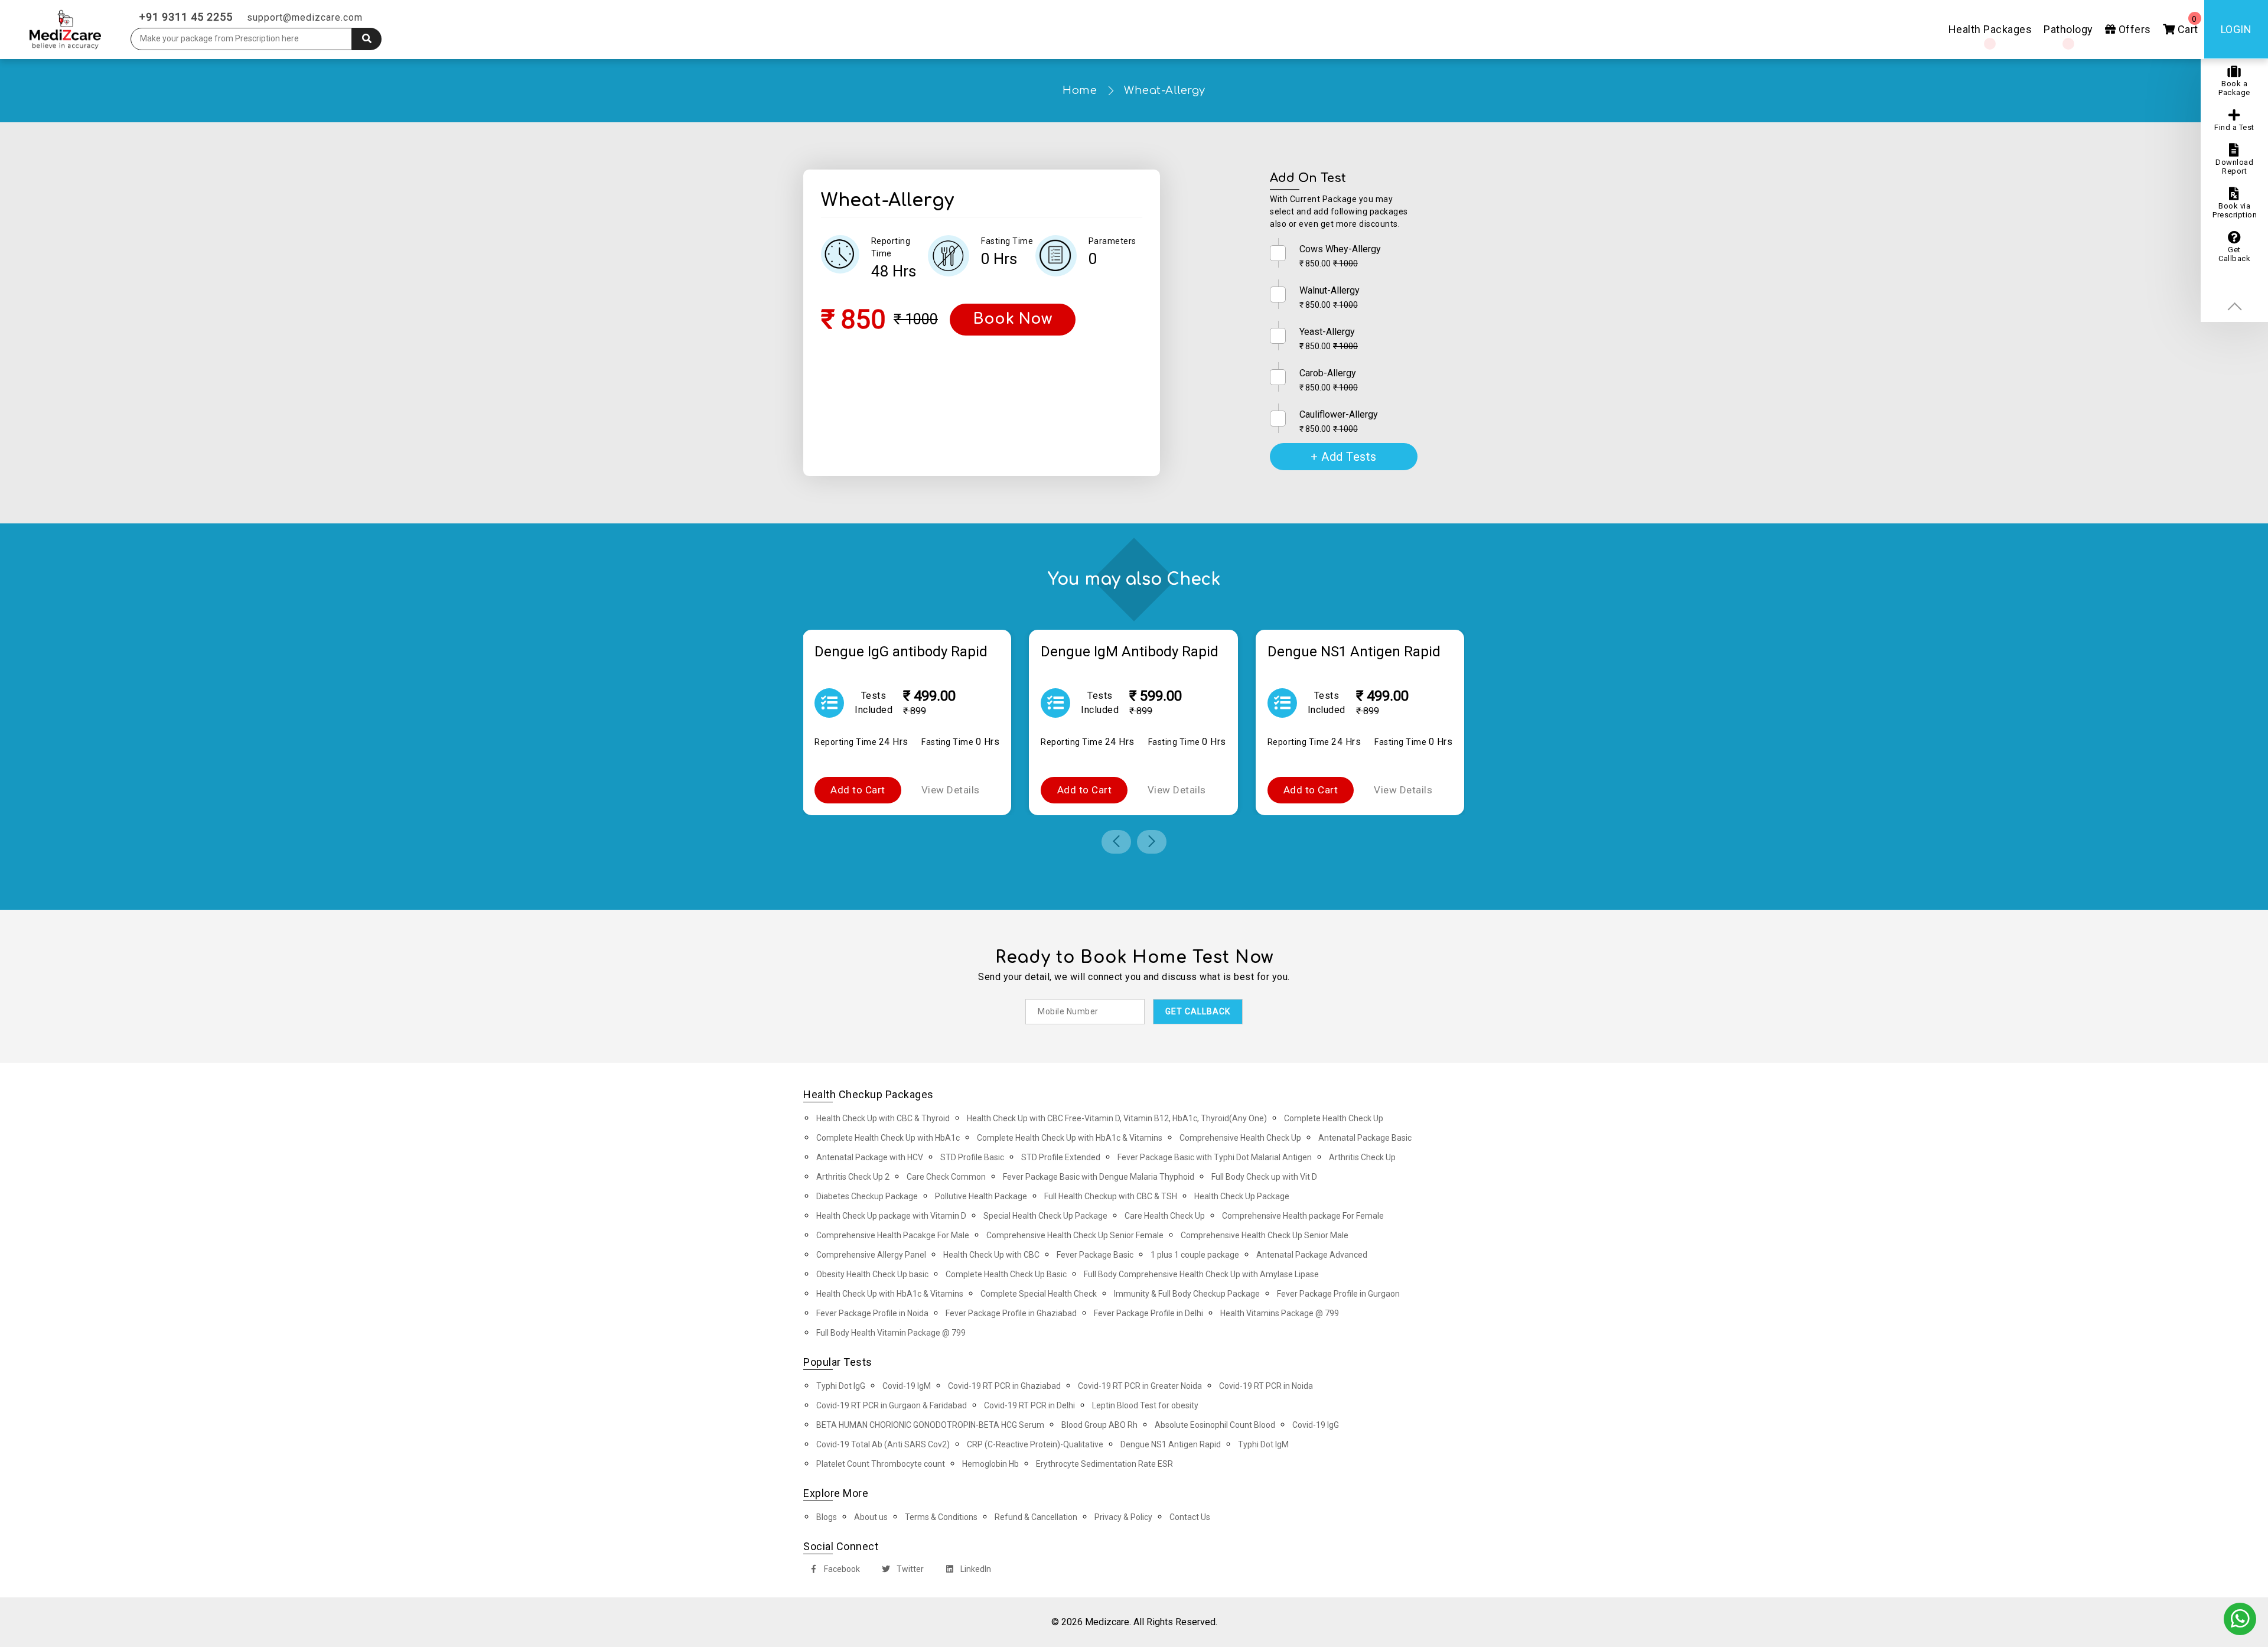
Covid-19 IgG (1316, 1425)
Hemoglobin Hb (990, 1464)
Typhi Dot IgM (1263, 1444)
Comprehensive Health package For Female (1303, 1216)
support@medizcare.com (305, 17)
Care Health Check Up (1165, 1216)
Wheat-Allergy (1165, 90)
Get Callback (2234, 254)
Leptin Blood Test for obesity (1145, 1405)
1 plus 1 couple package (1195, 1255)
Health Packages (1990, 29)
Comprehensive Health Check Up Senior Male (1265, 1235)
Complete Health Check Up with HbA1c (888, 1138)
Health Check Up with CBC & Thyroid (883, 1118)
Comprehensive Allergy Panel (871, 1255)
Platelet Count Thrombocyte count (881, 1464)
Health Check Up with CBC (991, 1255)
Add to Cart (858, 790)
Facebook (841, 1569)
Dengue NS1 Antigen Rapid (1171, 1444)
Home (1080, 90)
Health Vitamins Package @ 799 (1280, 1313)
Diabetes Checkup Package (867, 1196)
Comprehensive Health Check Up (1240, 1138)
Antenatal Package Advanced (1312, 1255)
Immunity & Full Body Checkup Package (1187, 1294)
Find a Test (2234, 127)
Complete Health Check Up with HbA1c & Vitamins (1070, 1138)
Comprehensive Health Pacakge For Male (893, 1235)
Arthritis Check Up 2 (853, 1177)
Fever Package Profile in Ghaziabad (1011, 1313)
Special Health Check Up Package (1045, 1216)
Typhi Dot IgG (841, 1386)
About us (871, 1517)
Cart (2186, 25)
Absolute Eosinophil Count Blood (1215, 1425)
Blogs (827, 1517)
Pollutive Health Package (981, 1196)
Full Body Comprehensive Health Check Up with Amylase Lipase (1201, 1274)
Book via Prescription (2235, 210)
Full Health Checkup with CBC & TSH (1111, 1196)
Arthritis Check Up (1362, 1157)
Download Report (2234, 167)
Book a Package (2234, 88)
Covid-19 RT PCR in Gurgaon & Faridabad (892, 1405)
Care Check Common (946, 1177)
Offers (2133, 29)
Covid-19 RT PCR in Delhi (1029, 1405)
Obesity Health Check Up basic (872, 1274)
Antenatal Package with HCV (870, 1157)
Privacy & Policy (1123, 1517)
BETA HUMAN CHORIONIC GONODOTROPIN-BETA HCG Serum (930, 1425)
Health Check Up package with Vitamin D (891, 1216)
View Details (951, 790)
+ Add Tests (1344, 457)
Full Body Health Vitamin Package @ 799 (891, 1333)
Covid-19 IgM (907, 1386)
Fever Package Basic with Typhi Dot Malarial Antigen (1215, 1157)
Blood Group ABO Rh (1099, 1425)
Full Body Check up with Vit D (1264, 1177)
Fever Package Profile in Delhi (1148, 1313)
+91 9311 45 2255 (186, 17)
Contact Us (1190, 1517)
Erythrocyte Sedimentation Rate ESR (1104, 1464)
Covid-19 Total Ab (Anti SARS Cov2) (883, 1444)
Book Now (1013, 319)
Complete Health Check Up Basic (1006, 1274)
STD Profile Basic (972, 1157)
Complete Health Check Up (1334, 1118)
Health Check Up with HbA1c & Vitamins (890, 1294)
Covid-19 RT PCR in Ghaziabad (1004, 1386)
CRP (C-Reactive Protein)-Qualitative (1035, 1444)
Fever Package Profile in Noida (872, 1313)
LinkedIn (975, 1569)
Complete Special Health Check (1039, 1294)
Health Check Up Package (1242, 1196)
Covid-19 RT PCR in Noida (1266, 1386)
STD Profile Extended (1061, 1157)
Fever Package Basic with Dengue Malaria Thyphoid (1099, 1177)
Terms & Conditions (941, 1517)
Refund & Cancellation (1036, 1517)
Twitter (909, 1569)
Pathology (2068, 29)
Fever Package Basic (1095, 1255)
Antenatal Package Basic (1365, 1138)
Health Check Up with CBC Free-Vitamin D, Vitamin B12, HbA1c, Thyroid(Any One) (1117, 1118)
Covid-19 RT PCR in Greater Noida (1140, 1386)
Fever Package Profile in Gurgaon (1338, 1294)
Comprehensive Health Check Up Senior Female (1075, 1235)
